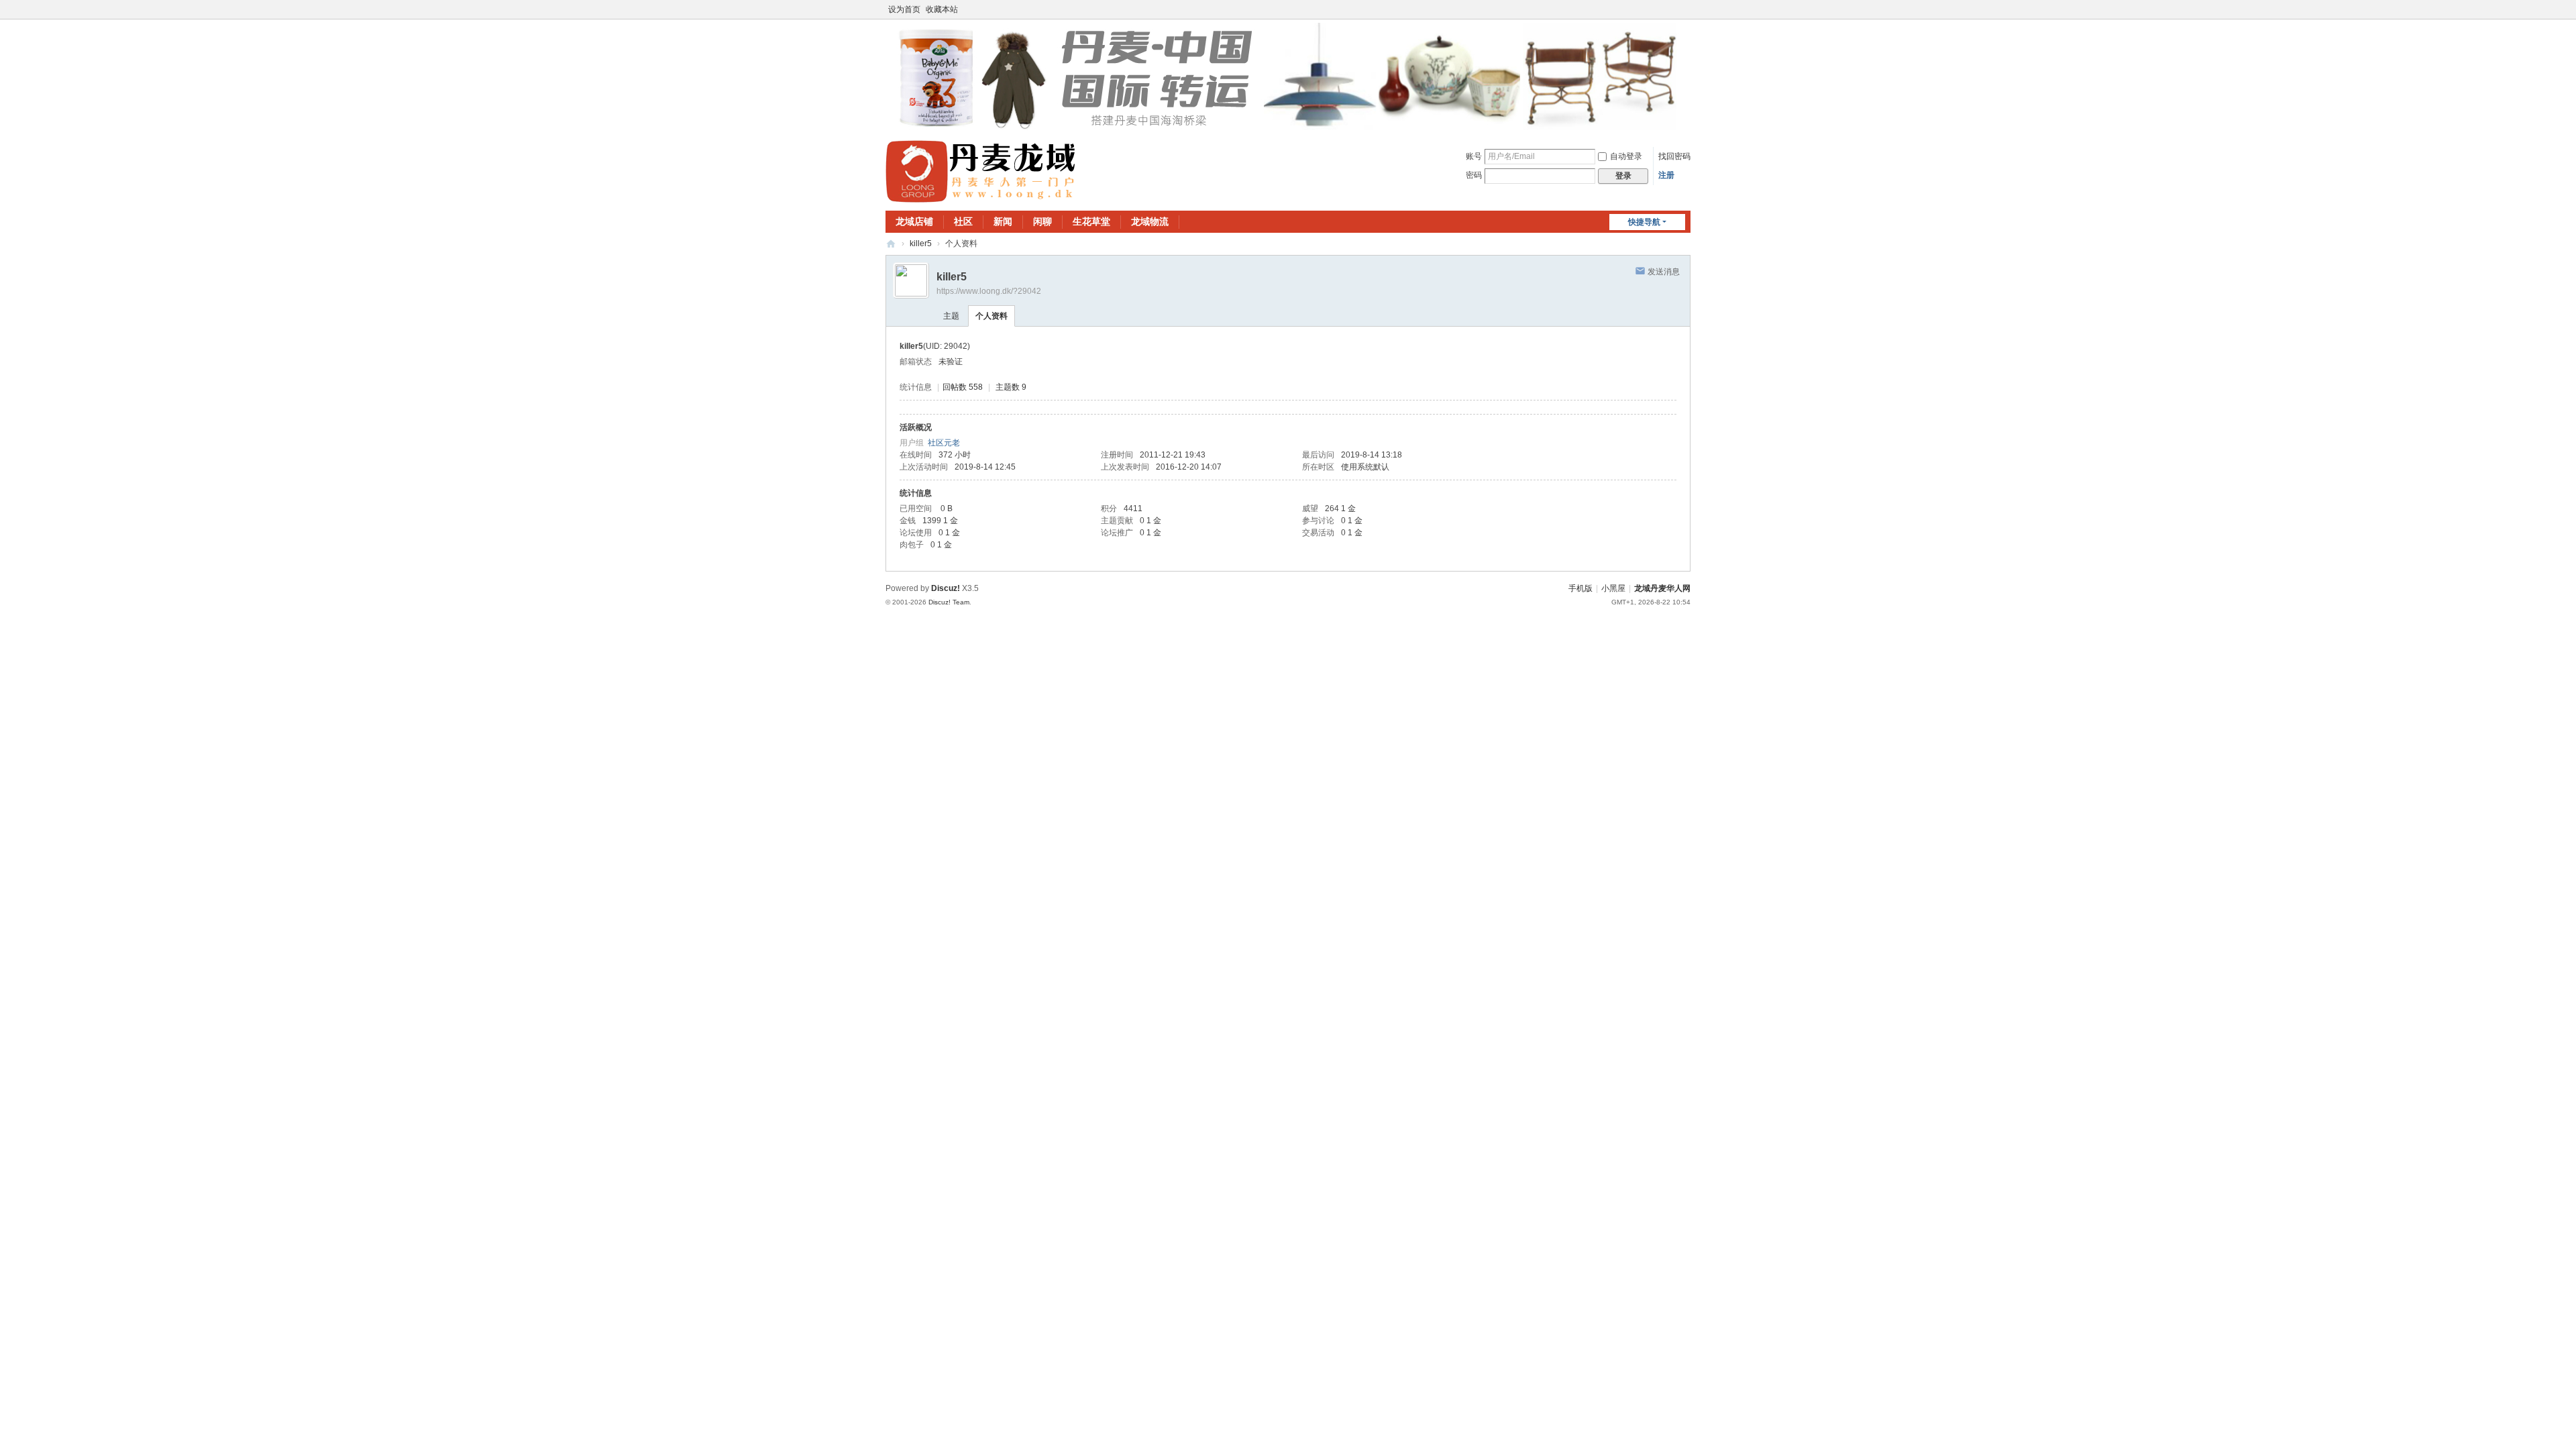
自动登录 (1626, 156)
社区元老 (944, 443)
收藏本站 (942, 9)
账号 (1474, 156)
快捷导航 (1644, 222)
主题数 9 (1011, 387)
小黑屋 (1613, 588)
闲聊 (1042, 221)
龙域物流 (1150, 221)
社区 (963, 221)
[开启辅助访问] (1687, 9)
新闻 (1003, 221)
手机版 (1580, 588)
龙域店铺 (914, 221)
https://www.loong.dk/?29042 (989, 291)
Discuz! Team (949, 602)
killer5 (921, 244)
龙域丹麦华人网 (891, 244)
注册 (1666, 175)
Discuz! (946, 588)
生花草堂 (1091, 221)
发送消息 (1664, 272)
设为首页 (904, 9)
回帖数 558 (963, 387)
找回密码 (1674, 156)
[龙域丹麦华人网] (981, 171)
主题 (951, 316)
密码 (1474, 175)
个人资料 (991, 316)
